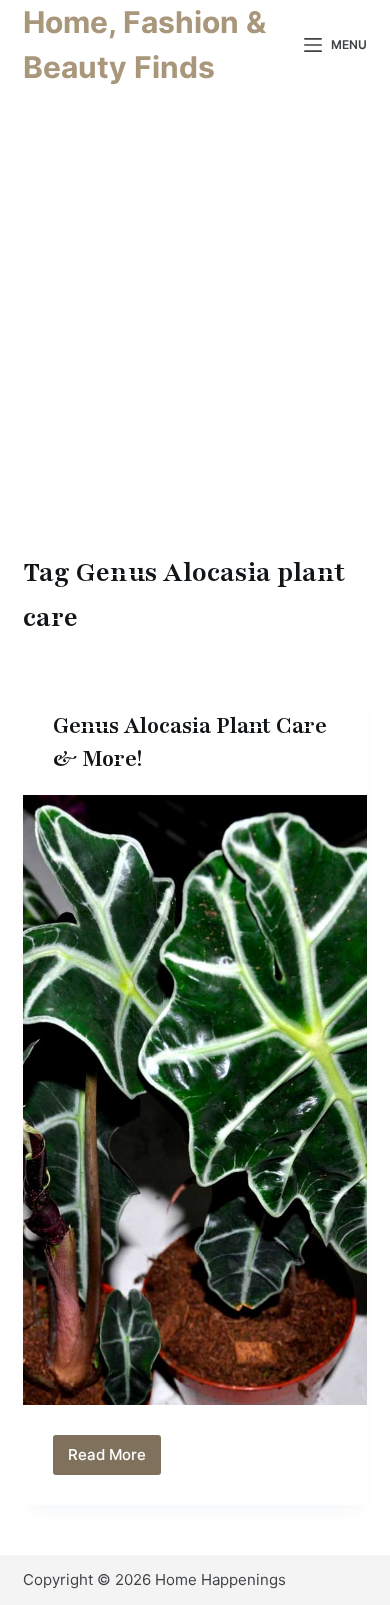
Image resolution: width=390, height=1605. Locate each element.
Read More (114, 1460)
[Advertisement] (195, 345)
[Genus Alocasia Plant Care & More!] (194, 1100)
